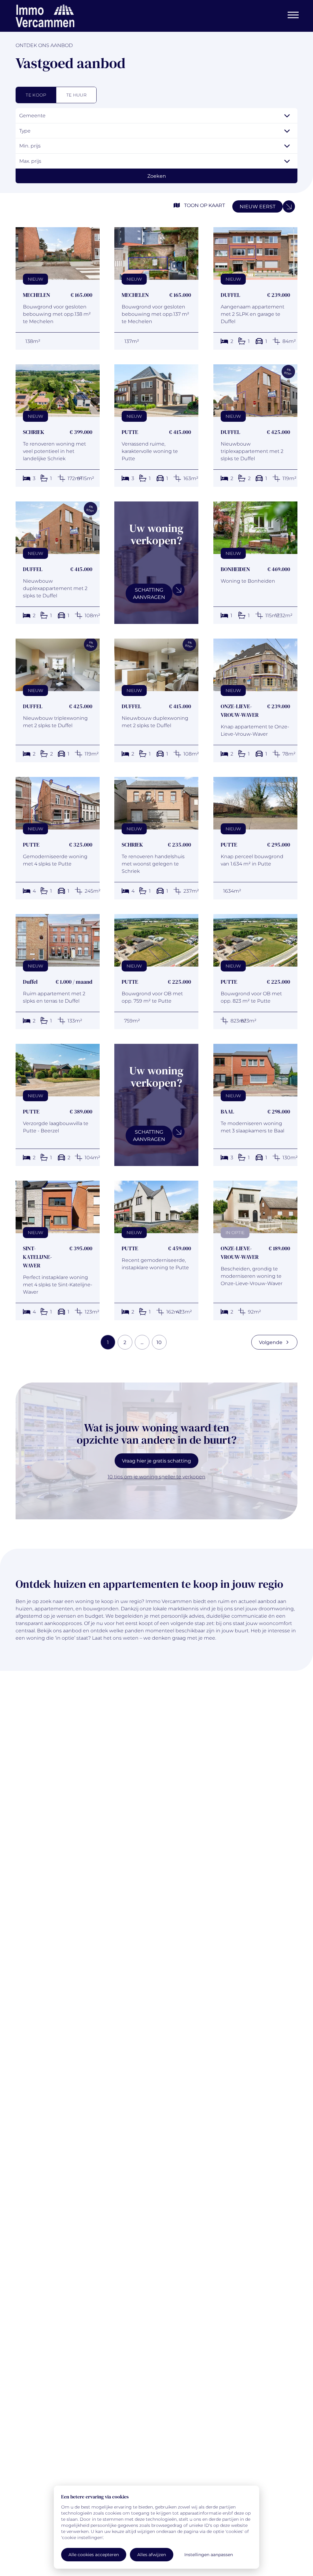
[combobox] (156, 116)
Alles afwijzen (152, 2554)
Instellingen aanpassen (209, 2554)
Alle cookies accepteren (94, 2554)
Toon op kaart (204, 205)
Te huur (76, 95)
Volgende (271, 1342)
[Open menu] (293, 15)
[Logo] (45, 16)
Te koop (36, 95)
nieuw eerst (258, 206)
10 (159, 1342)
